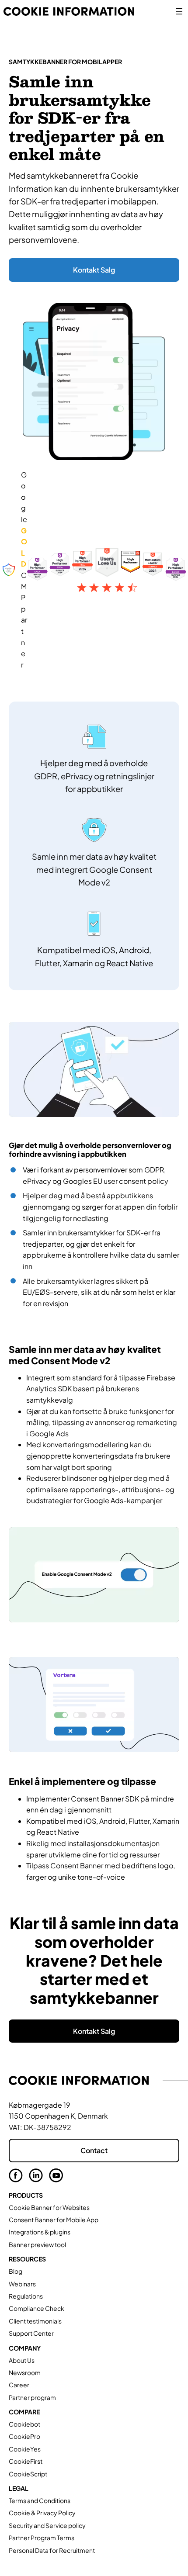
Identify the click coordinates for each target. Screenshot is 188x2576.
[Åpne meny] (179, 11)
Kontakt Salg (94, 270)
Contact (94, 2150)
